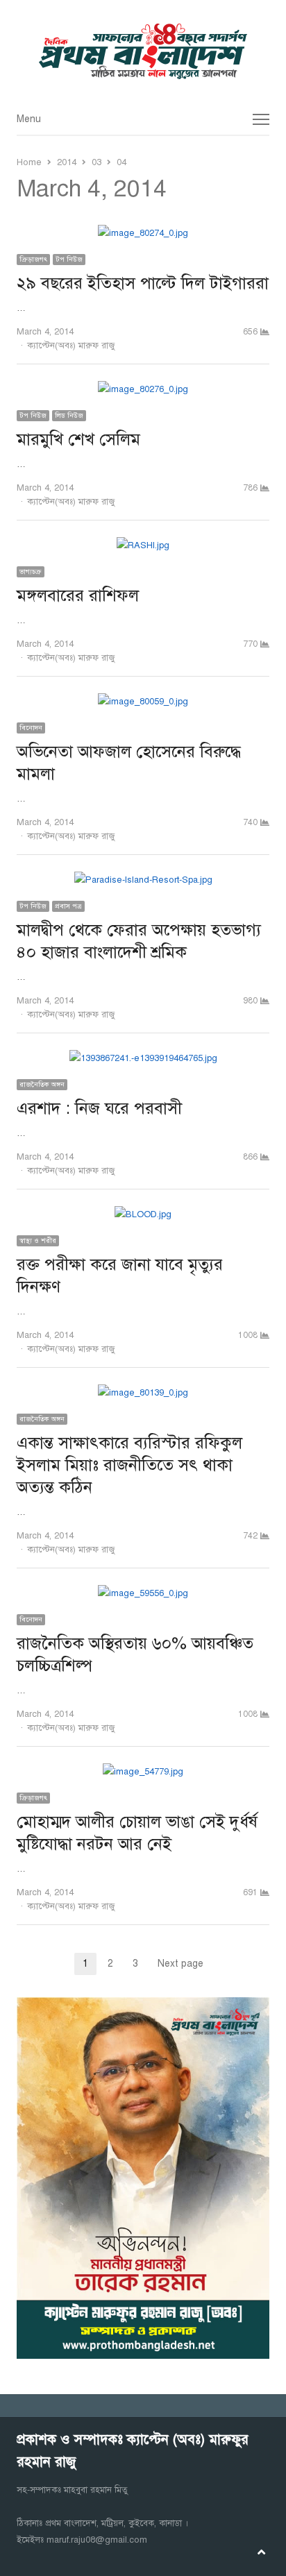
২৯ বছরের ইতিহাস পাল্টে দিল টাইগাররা (143, 283)
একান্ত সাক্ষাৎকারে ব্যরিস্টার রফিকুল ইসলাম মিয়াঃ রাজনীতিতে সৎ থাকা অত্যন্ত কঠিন (129, 1465)
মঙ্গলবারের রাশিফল (78, 595)
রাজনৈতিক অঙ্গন (42, 1084)
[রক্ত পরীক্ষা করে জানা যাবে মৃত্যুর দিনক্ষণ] (143, 1214)
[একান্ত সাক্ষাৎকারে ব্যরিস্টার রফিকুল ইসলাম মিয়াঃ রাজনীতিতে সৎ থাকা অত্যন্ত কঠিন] (143, 1393)
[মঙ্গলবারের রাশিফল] (143, 545)
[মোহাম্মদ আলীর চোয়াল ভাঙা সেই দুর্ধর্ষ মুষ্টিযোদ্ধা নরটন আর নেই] (143, 1772)
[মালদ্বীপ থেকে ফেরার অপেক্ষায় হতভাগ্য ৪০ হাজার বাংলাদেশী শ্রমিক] (143, 880)
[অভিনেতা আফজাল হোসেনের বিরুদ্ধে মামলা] (143, 702)
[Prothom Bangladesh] (143, 51)
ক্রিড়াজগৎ (33, 259)
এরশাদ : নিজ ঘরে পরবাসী (99, 1108)
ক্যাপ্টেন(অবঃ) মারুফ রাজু (71, 346)
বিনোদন (31, 728)
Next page (180, 1964)
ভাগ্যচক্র (31, 571)
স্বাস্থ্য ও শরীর (38, 1240)
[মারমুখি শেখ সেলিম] (143, 389)
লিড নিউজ (69, 415)
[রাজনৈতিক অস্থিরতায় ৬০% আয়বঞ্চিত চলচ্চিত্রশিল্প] (143, 1593)
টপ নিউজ (69, 259)
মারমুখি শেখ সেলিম (78, 439)
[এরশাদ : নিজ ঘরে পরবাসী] (143, 1058)
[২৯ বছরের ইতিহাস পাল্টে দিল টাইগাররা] (143, 233)
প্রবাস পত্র (68, 906)
